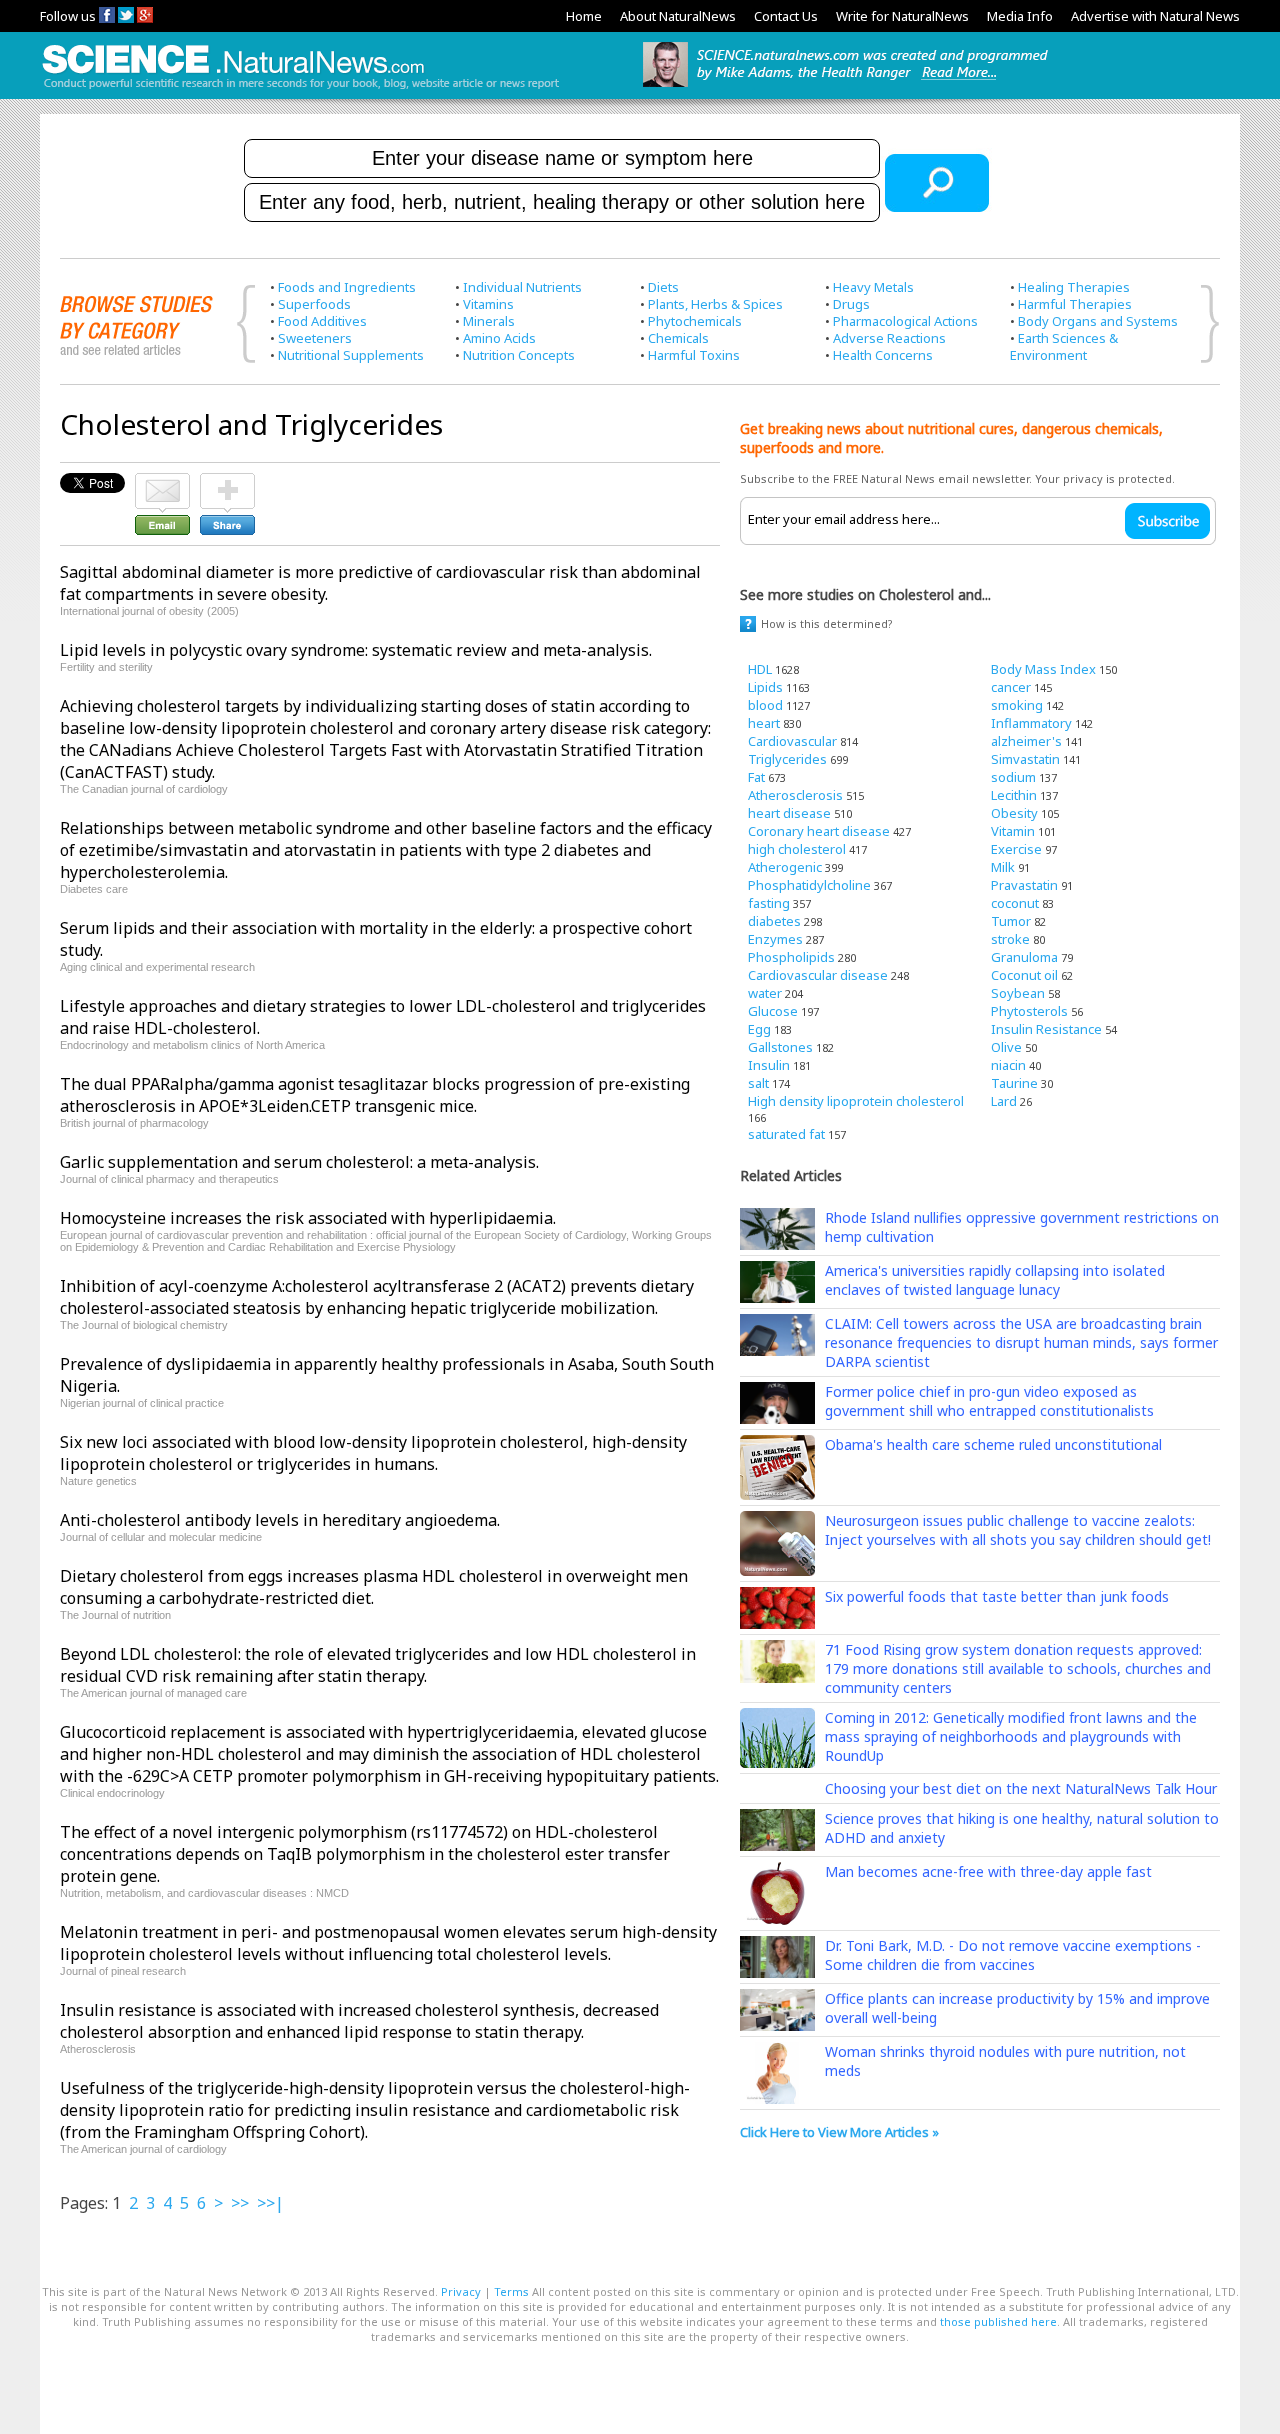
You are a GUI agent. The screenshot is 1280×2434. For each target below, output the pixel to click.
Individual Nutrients (522, 287)
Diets (663, 287)
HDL (760, 669)
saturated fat (786, 1134)
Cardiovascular (792, 741)
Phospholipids (791, 957)
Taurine (1014, 1083)
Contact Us (786, 16)
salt (758, 1083)
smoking (1017, 705)
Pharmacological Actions (905, 321)
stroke (1010, 939)
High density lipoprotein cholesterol (856, 1101)
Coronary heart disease (819, 831)
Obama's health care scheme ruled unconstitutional (993, 1444)
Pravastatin (1024, 885)
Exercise (1016, 849)
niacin (1008, 1065)
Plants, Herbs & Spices (715, 304)
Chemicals (678, 338)
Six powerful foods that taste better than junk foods (997, 1596)
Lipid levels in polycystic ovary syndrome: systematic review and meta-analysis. (356, 650)
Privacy (461, 2291)
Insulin (769, 1065)
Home (584, 16)
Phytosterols (1029, 1011)
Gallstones (780, 1047)
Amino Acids (499, 338)
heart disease (789, 813)
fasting (769, 903)
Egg (759, 1029)
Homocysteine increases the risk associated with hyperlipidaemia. (308, 1218)
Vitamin (1013, 831)
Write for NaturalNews (902, 16)
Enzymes (775, 939)
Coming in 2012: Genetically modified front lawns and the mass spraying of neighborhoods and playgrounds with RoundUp (1011, 1736)
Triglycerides (787, 759)
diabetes (774, 921)
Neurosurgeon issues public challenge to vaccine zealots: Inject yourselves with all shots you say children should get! (1018, 1530)
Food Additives (322, 321)
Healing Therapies (1074, 287)
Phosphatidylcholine (809, 885)
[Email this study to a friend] (162, 482)
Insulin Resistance (1046, 1029)
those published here (998, 2321)
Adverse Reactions (889, 338)
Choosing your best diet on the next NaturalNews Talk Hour (1021, 1788)
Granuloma (1024, 957)
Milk (1003, 867)
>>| (270, 2203)
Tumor (1011, 921)
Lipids (765, 687)
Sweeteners (315, 338)
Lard (1004, 1101)
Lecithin (1014, 795)
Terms (511, 2291)
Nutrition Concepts (519, 355)
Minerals (489, 321)
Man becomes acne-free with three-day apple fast (988, 1871)
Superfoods (314, 304)
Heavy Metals (873, 287)
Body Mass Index (1043, 669)
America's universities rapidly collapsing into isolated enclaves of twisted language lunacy (995, 1280)
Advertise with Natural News (1155, 16)
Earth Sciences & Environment (1064, 346)
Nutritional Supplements (351, 355)
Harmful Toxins (694, 355)
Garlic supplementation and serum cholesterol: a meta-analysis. (299, 1162)
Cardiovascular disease (818, 975)
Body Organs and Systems (1098, 321)
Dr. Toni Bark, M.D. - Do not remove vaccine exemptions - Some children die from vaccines (1013, 1955)
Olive (1006, 1047)
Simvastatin (1025, 759)
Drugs (851, 304)
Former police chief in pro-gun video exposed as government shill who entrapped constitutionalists (989, 1401)
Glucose (773, 1011)
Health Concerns (883, 355)
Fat (756, 777)
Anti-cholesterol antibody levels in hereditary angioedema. (280, 1520)
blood (765, 705)
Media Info (1020, 16)
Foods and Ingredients (347, 287)
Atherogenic (785, 867)
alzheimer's (1026, 741)
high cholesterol (797, 849)
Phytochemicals (695, 321)
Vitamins (488, 304)
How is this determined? (827, 623)
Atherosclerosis (795, 795)
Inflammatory (1031, 723)
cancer (1011, 687)
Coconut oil (1024, 975)
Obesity (1014, 813)
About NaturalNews (678, 16)
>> (240, 2203)
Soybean (1018, 993)
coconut (1015, 903)
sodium (1013, 777)
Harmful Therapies (1075, 304)
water (765, 993)
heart (764, 723)
